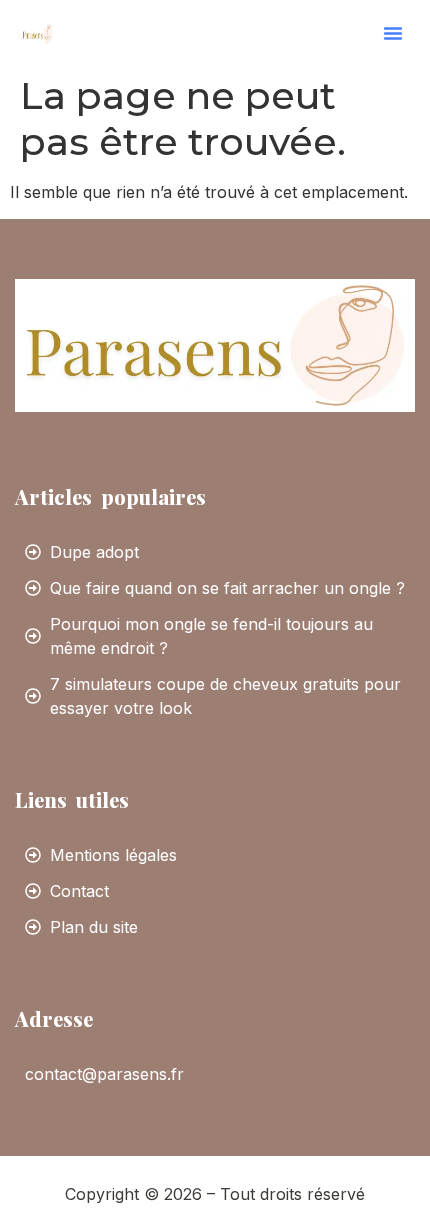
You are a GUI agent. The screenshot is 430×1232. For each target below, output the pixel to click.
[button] (393, 33)
